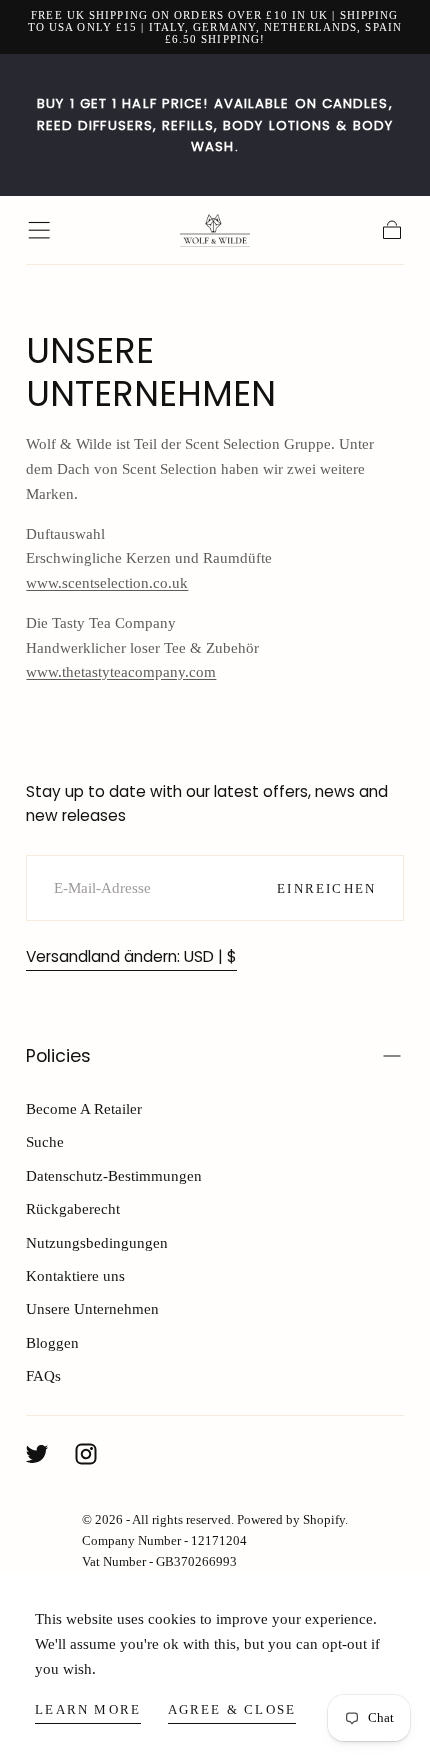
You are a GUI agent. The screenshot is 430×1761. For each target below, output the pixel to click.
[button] (39, 230)
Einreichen (326, 888)
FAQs (43, 1375)
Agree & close (232, 1709)
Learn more (88, 1709)
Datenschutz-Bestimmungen (114, 1175)
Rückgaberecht (73, 1208)
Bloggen (52, 1342)
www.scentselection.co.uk (107, 582)
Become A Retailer (84, 1108)
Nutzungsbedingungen (97, 1242)
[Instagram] (86, 1454)
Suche (45, 1141)
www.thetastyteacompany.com (121, 671)
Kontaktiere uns (75, 1275)
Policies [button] (58, 1056)
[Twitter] (37, 1454)
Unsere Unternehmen (92, 1308)
